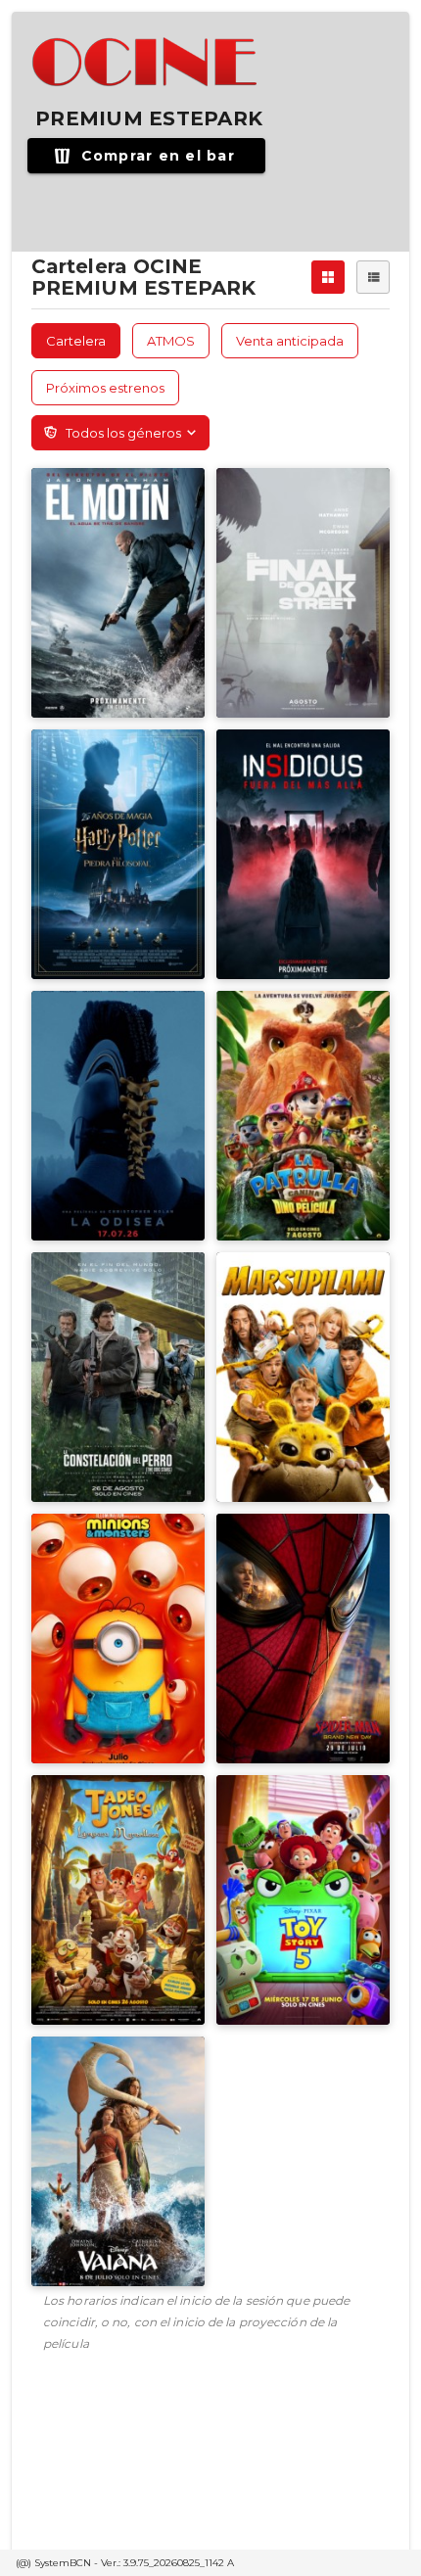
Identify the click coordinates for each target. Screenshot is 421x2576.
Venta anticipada (290, 341)
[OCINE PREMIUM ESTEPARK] (146, 63)
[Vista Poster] (328, 277)
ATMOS (171, 341)
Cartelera (76, 341)
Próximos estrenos (105, 388)
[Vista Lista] (373, 277)
